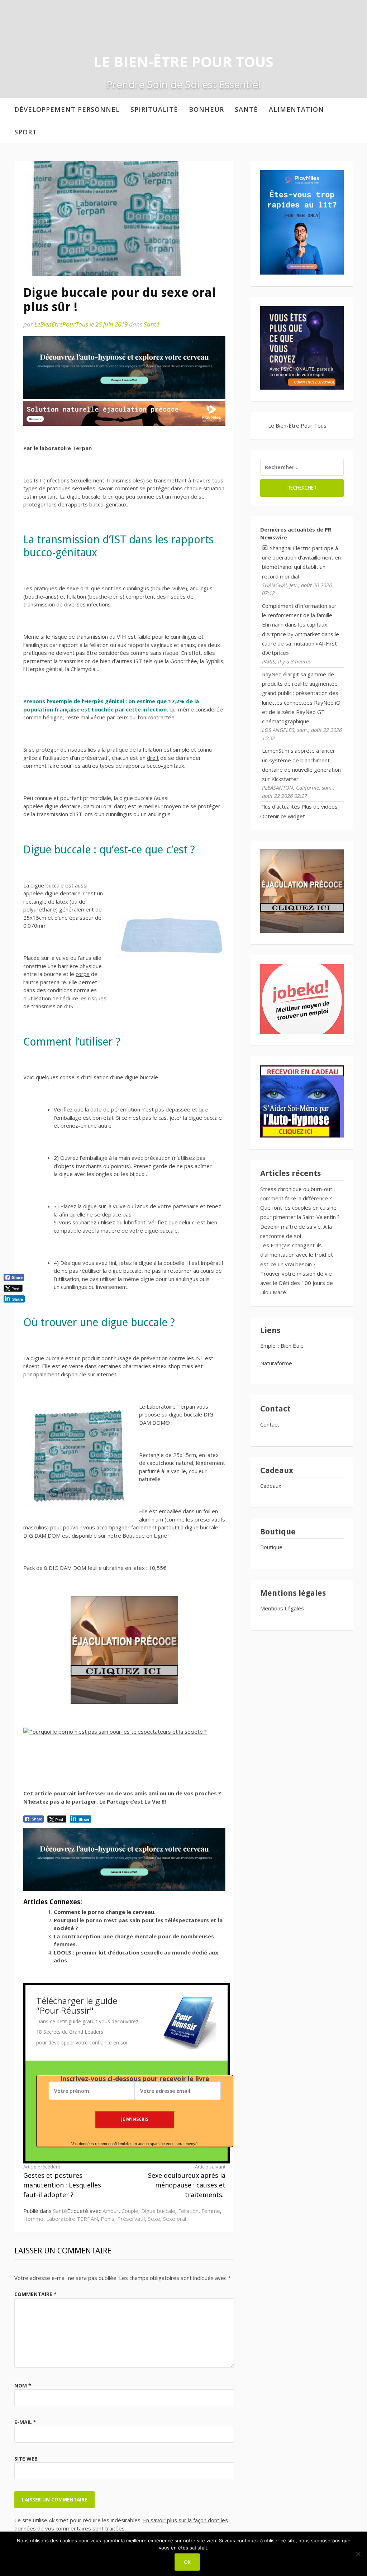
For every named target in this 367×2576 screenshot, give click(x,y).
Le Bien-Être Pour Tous (183, 61)
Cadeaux (271, 1486)
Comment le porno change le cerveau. (105, 1912)
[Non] (358, 2554)
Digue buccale (158, 2211)
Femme (211, 2211)
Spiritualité (154, 109)
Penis (108, 2219)
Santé (246, 109)
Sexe (154, 2219)
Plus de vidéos (320, 806)
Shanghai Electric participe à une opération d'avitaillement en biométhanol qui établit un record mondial (301, 562)
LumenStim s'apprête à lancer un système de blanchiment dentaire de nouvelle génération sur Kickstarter (301, 765)
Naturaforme (277, 1363)
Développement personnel (67, 109)
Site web (26, 2459)
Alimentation (296, 109)
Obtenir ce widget (283, 816)
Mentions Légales (282, 1608)
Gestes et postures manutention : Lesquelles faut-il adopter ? (62, 2181)
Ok (187, 2562)
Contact (270, 1424)
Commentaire (35, 2294)
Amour (111, 2211)
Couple (130, 2211)
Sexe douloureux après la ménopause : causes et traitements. (187, 2181)
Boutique (134, 1535)
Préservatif (131, 2219)
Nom (23, 2385)
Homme (33, 2219)
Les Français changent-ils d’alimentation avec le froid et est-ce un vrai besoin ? (297, 1255)
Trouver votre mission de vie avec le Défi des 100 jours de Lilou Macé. (297, 1283)
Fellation (188, 2211)
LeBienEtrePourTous (61, 324)
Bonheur (206, 109)
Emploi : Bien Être (282, 1346)
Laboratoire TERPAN (72, 2219)
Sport (26, 132)
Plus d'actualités (280, 806)
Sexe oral (175, 2219)
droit (153, 758)
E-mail (25, 2422)
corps (83, 974)
